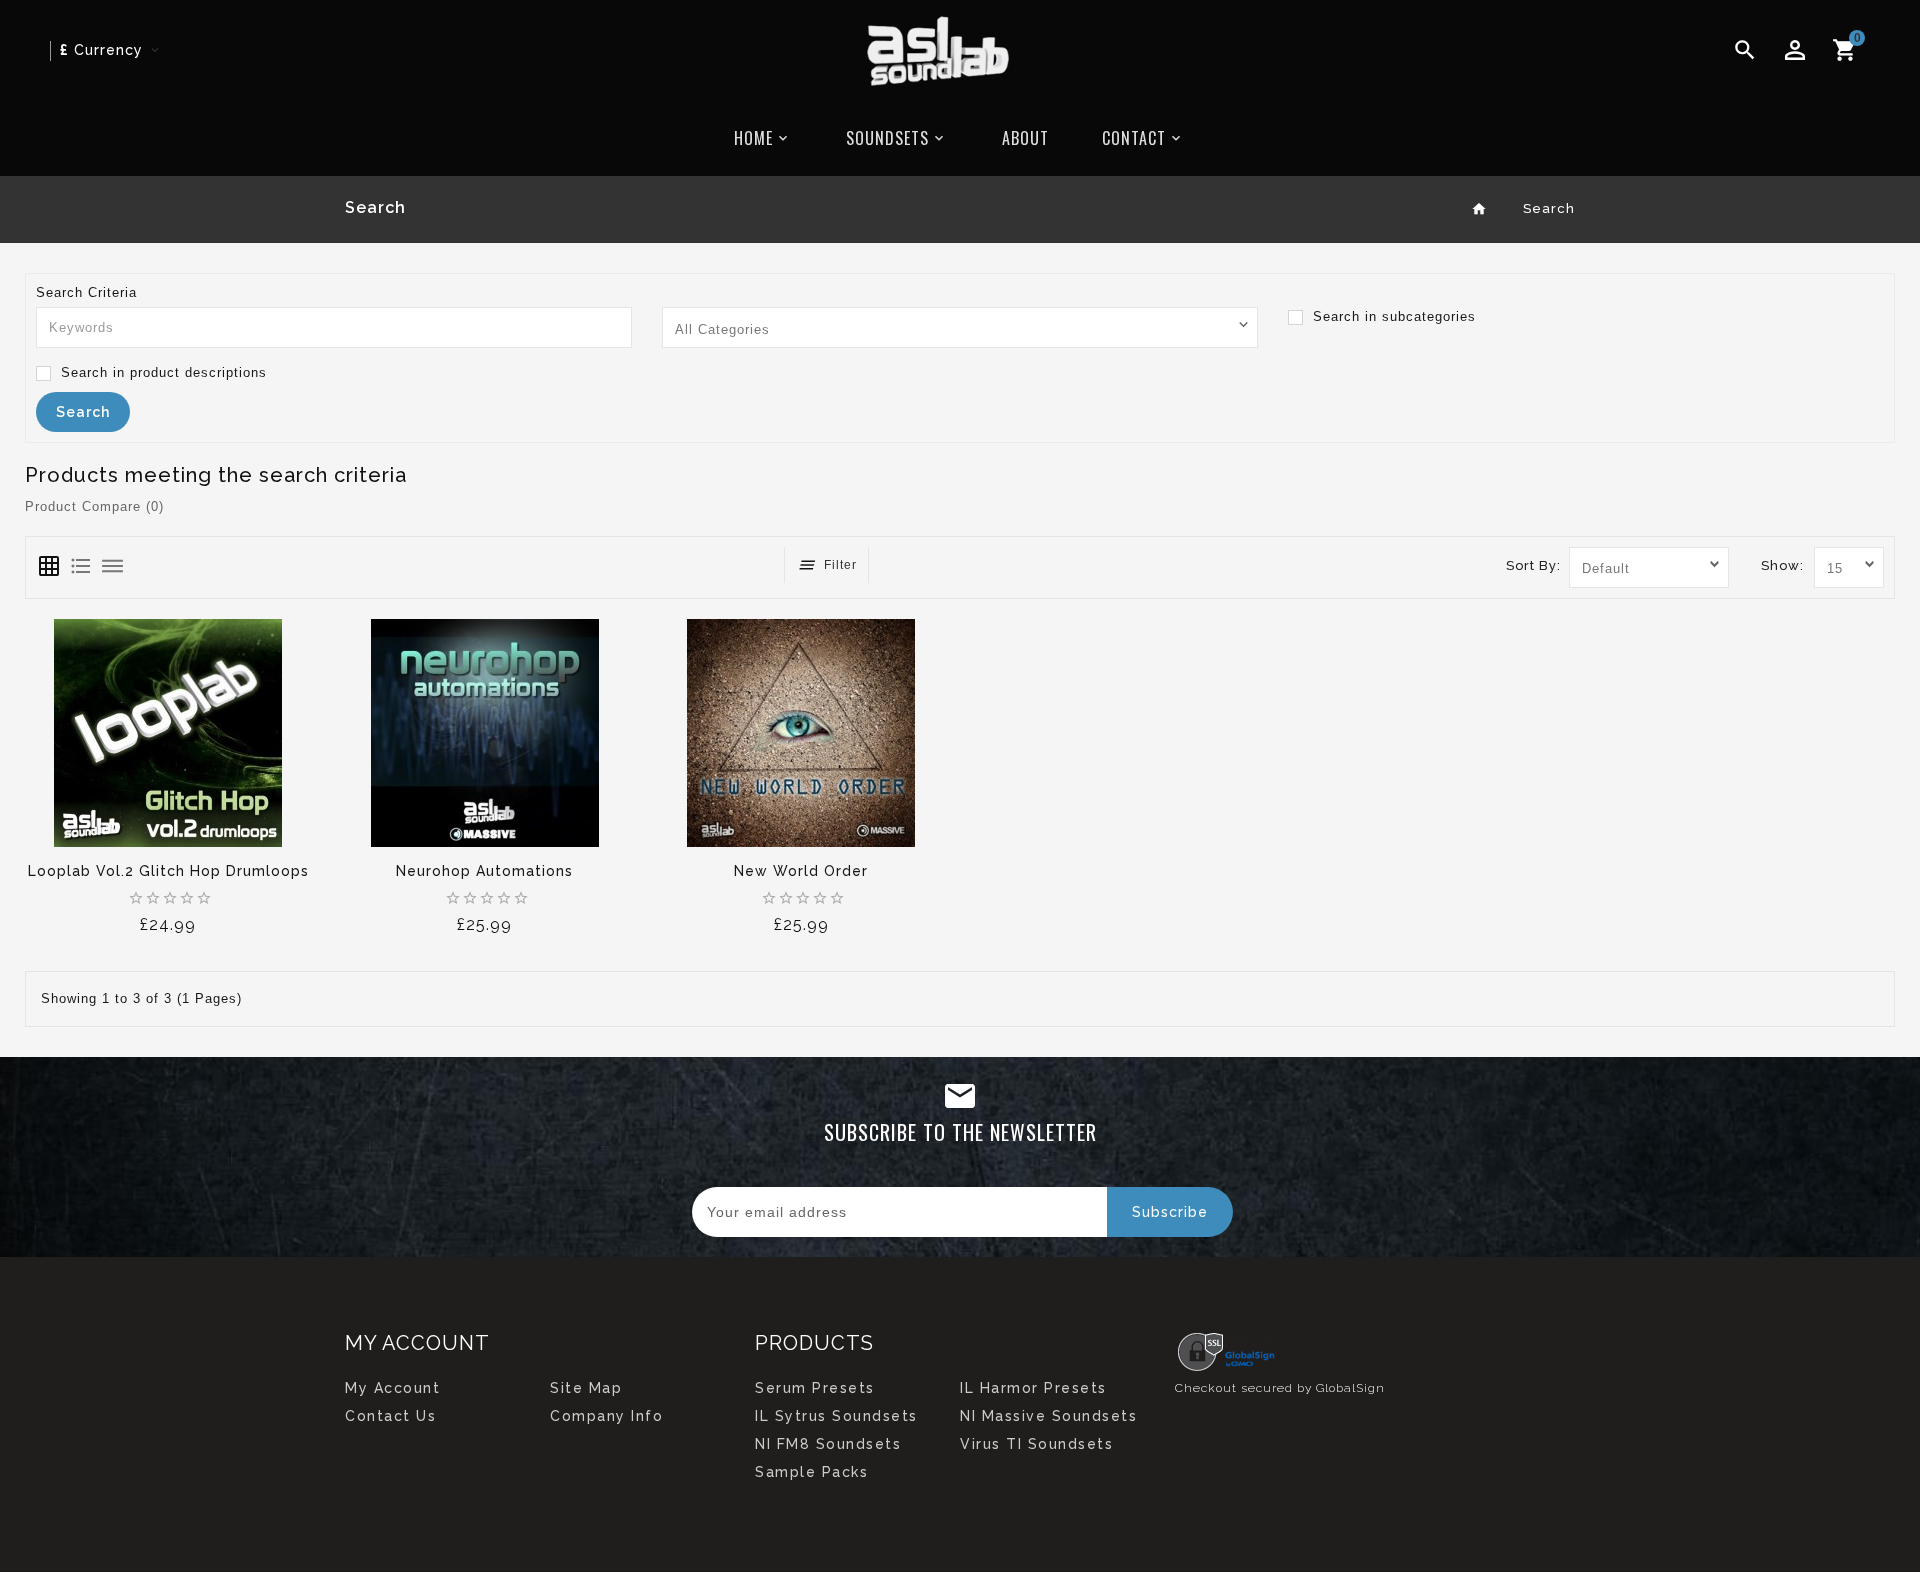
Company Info (606, 1416)
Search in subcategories (1392, 316)
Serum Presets (815, 1388)
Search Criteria (86, 292)
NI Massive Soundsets (1048, 1416)
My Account (392, 1388)
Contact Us (390, 1416)
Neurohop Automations (484, 871)
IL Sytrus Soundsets (836, 1416)
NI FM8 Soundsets (828, 1444)
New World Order (801, 871)
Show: (1782, 565)
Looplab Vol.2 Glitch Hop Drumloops (168, 871)
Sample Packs (811, 1472)
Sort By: (1533, 565)
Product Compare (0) (94, 506)
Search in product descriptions (161, 372)
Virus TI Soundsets (1036, 1444)
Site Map (586, 1388)
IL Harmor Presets (1033, 1388)
